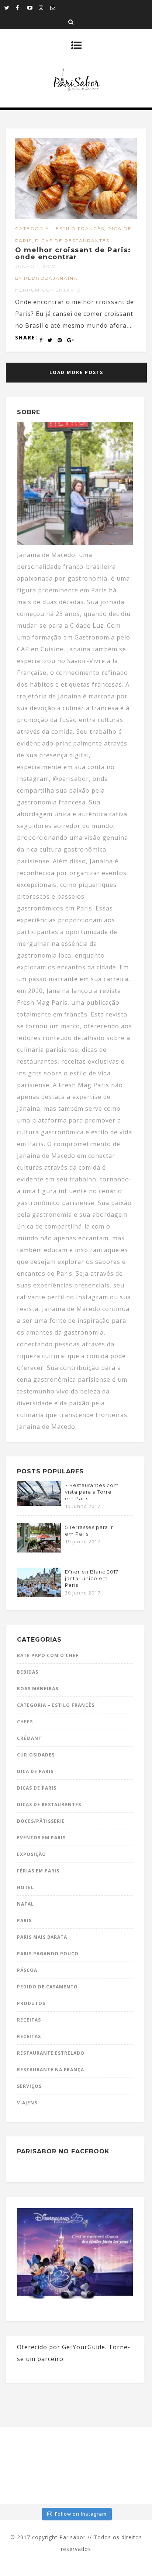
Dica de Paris (35, 1771)
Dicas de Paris (37, 1788)
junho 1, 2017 (35, 266)
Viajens (27, 2103)
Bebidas (28, 1672)
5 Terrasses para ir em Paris (89, 1530)
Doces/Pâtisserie (41, 1821)
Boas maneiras (38, 1689)
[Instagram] (44, 7)
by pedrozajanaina (46, 278)
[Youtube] (33, 7)
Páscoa (27, 1970)
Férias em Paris (38, 1871)
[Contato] (56, 7)
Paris (24, 1920)
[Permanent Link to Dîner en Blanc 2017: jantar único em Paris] (39, 1595)
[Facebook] (21, 7)
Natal (25, 1904)
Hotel (25, 1887)
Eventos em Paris (41, 1838)
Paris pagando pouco (48, 1954)
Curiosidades (36, 1755)
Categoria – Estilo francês (56, 1705)
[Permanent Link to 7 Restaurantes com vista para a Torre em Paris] (39, 1504)
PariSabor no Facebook (63, 2151)
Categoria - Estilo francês (60, 228)
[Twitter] (10, 7)
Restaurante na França (51, 2070)
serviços (29, 2086)
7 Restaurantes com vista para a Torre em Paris (92, 1492)
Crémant (29, 1738)
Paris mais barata (42, 1937)
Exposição (32, 1854)
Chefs (25, 1722)
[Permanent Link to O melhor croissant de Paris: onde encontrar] (76, 216)
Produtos (31, 2003)
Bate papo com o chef (48, 1655)
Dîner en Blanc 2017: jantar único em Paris (92, 1578)
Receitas (29, 2020)
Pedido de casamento (47, 1987)
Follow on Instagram (81, 2514)
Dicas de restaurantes (72, 241)
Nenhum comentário (48, 290)
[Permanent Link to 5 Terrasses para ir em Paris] (39, 1550)
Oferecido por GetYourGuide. (62, 2347)
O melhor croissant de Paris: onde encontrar (73, 254)
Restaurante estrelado (51, 2053)
